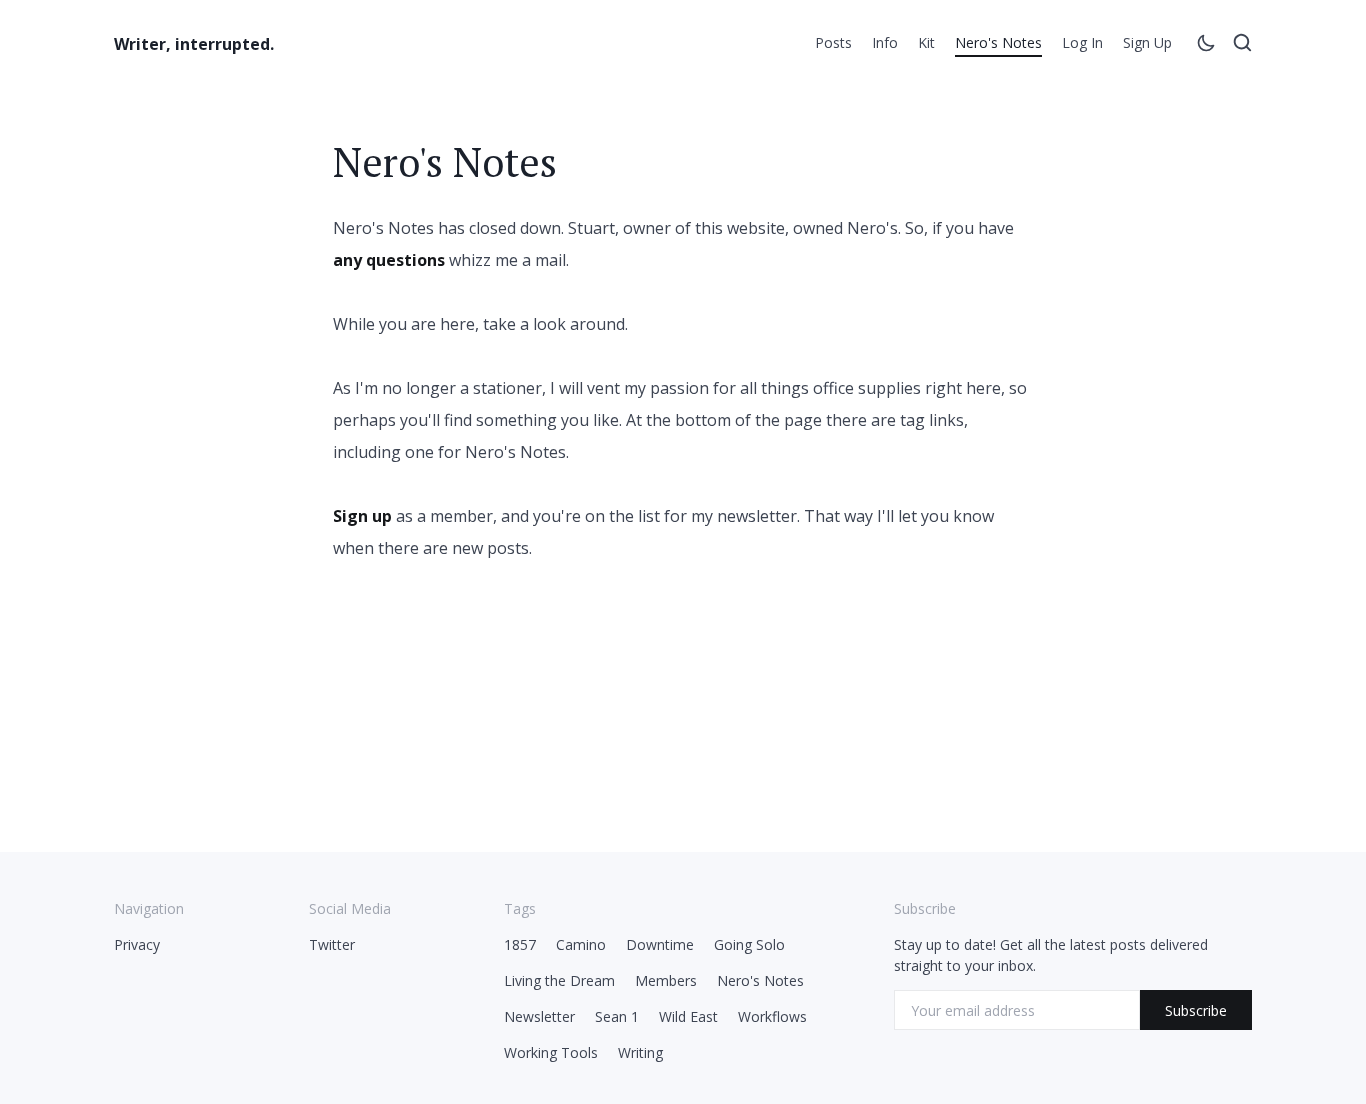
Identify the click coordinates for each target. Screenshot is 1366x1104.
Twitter (332, 944)
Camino (581, 944)
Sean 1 (617, 1016)
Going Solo (749, 944)
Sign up (1147, 42)
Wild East (688, 1016)
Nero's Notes (998, 42)
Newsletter (539, 1016)
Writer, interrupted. (194, 44)
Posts (833, 42)
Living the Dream (559, 980)
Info (885, 42)
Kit (926, 42)
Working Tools (551, 1052)
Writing (640, 1052)
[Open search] (1242, 46)
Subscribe (1196, 1010)
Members (666, 980)
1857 (520, 944)
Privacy (137, 944)
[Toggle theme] (1206, 46)
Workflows (772, 1016)
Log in (1082, 42)
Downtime (660, 944)
